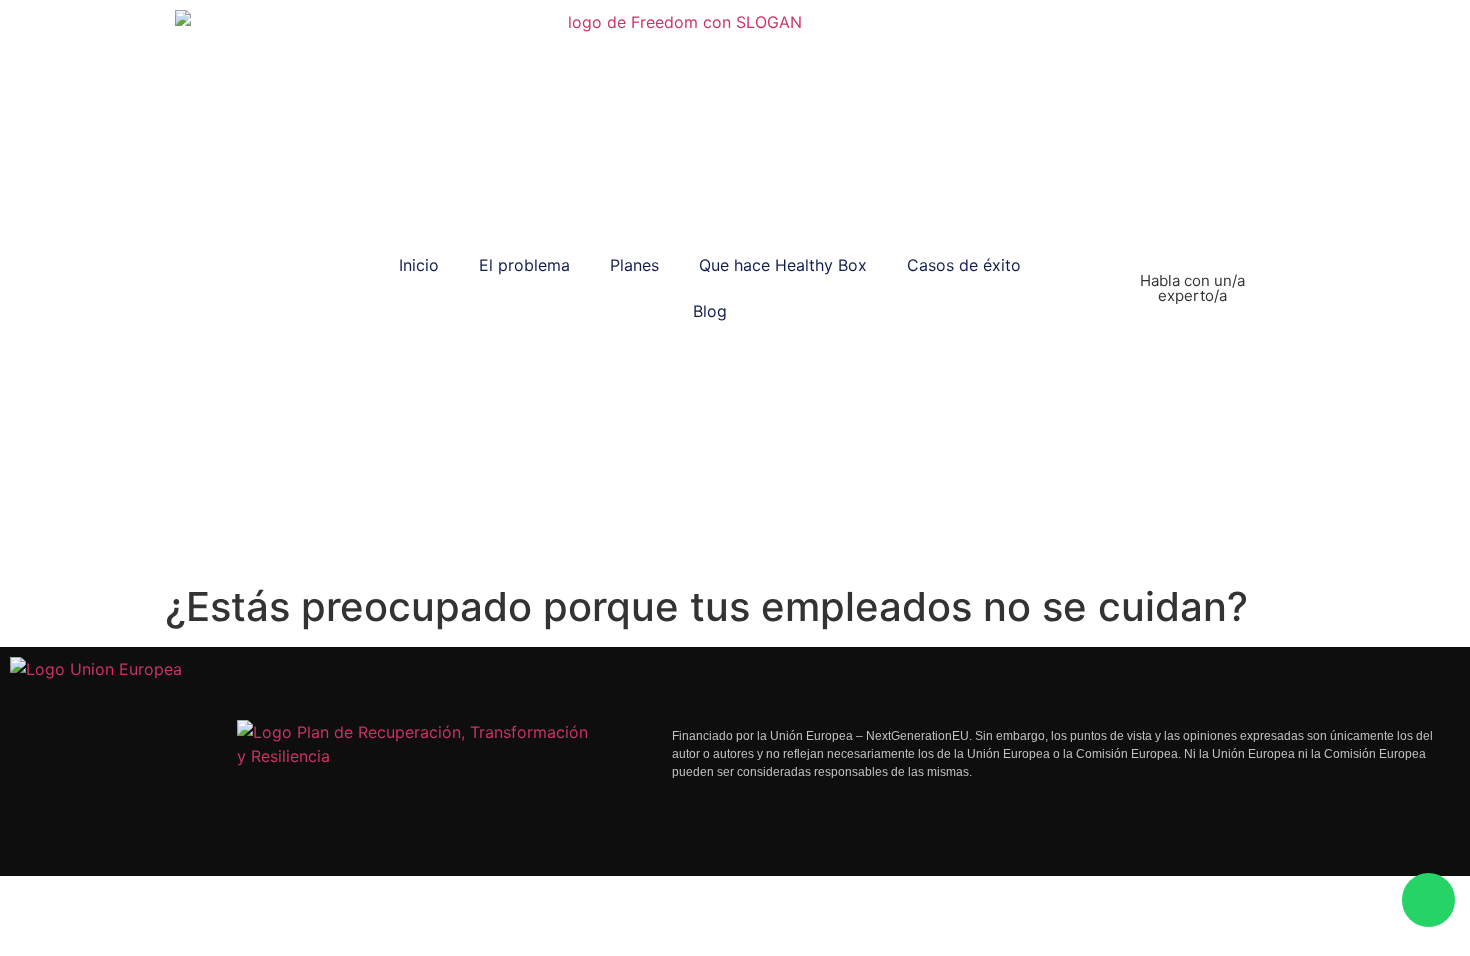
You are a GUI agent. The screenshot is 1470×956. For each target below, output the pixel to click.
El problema (524, 265)
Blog (710, 311)
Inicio (419, 265)
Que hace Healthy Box (783, 265)
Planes (634, 265)
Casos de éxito (964, 265)
